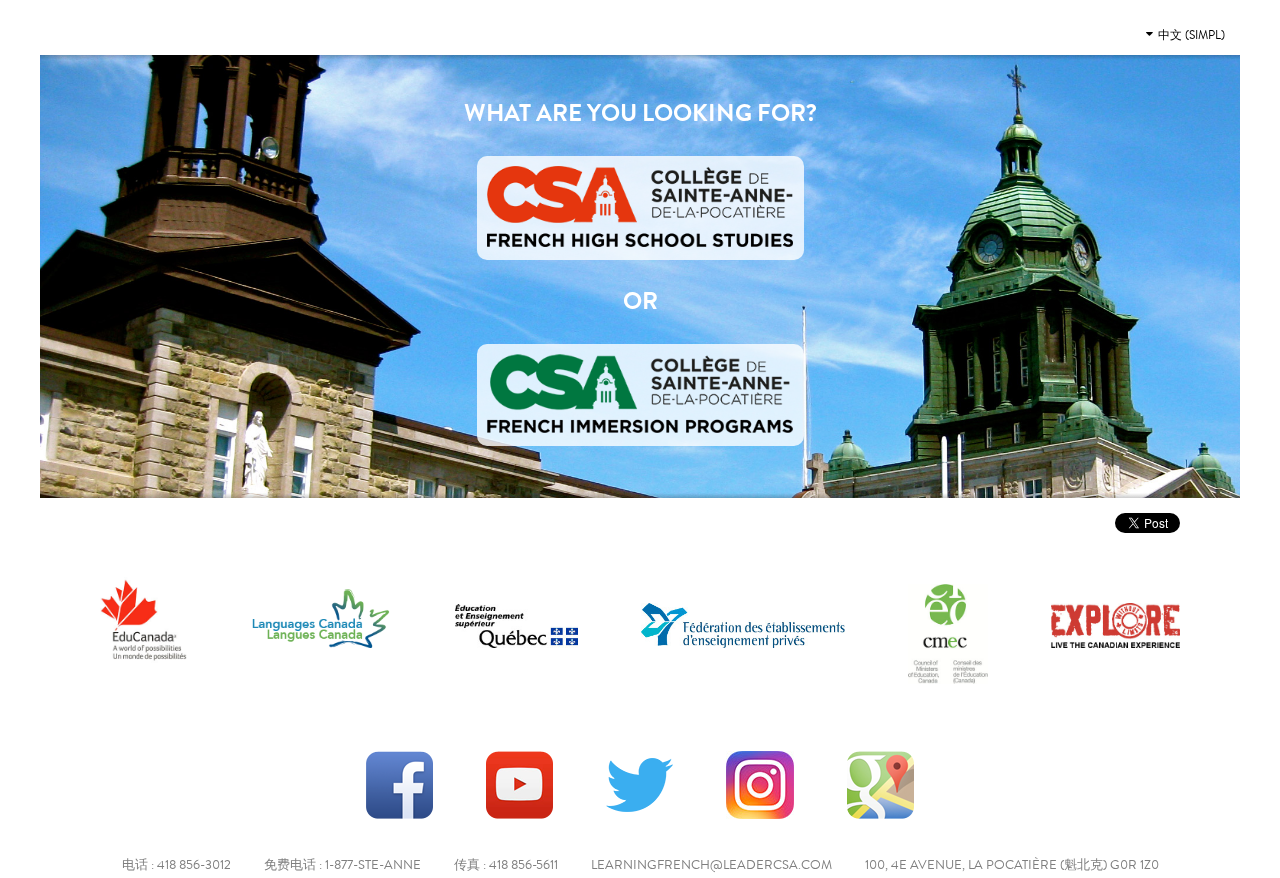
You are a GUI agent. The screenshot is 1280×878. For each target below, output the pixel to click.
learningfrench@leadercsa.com (711, 865)
